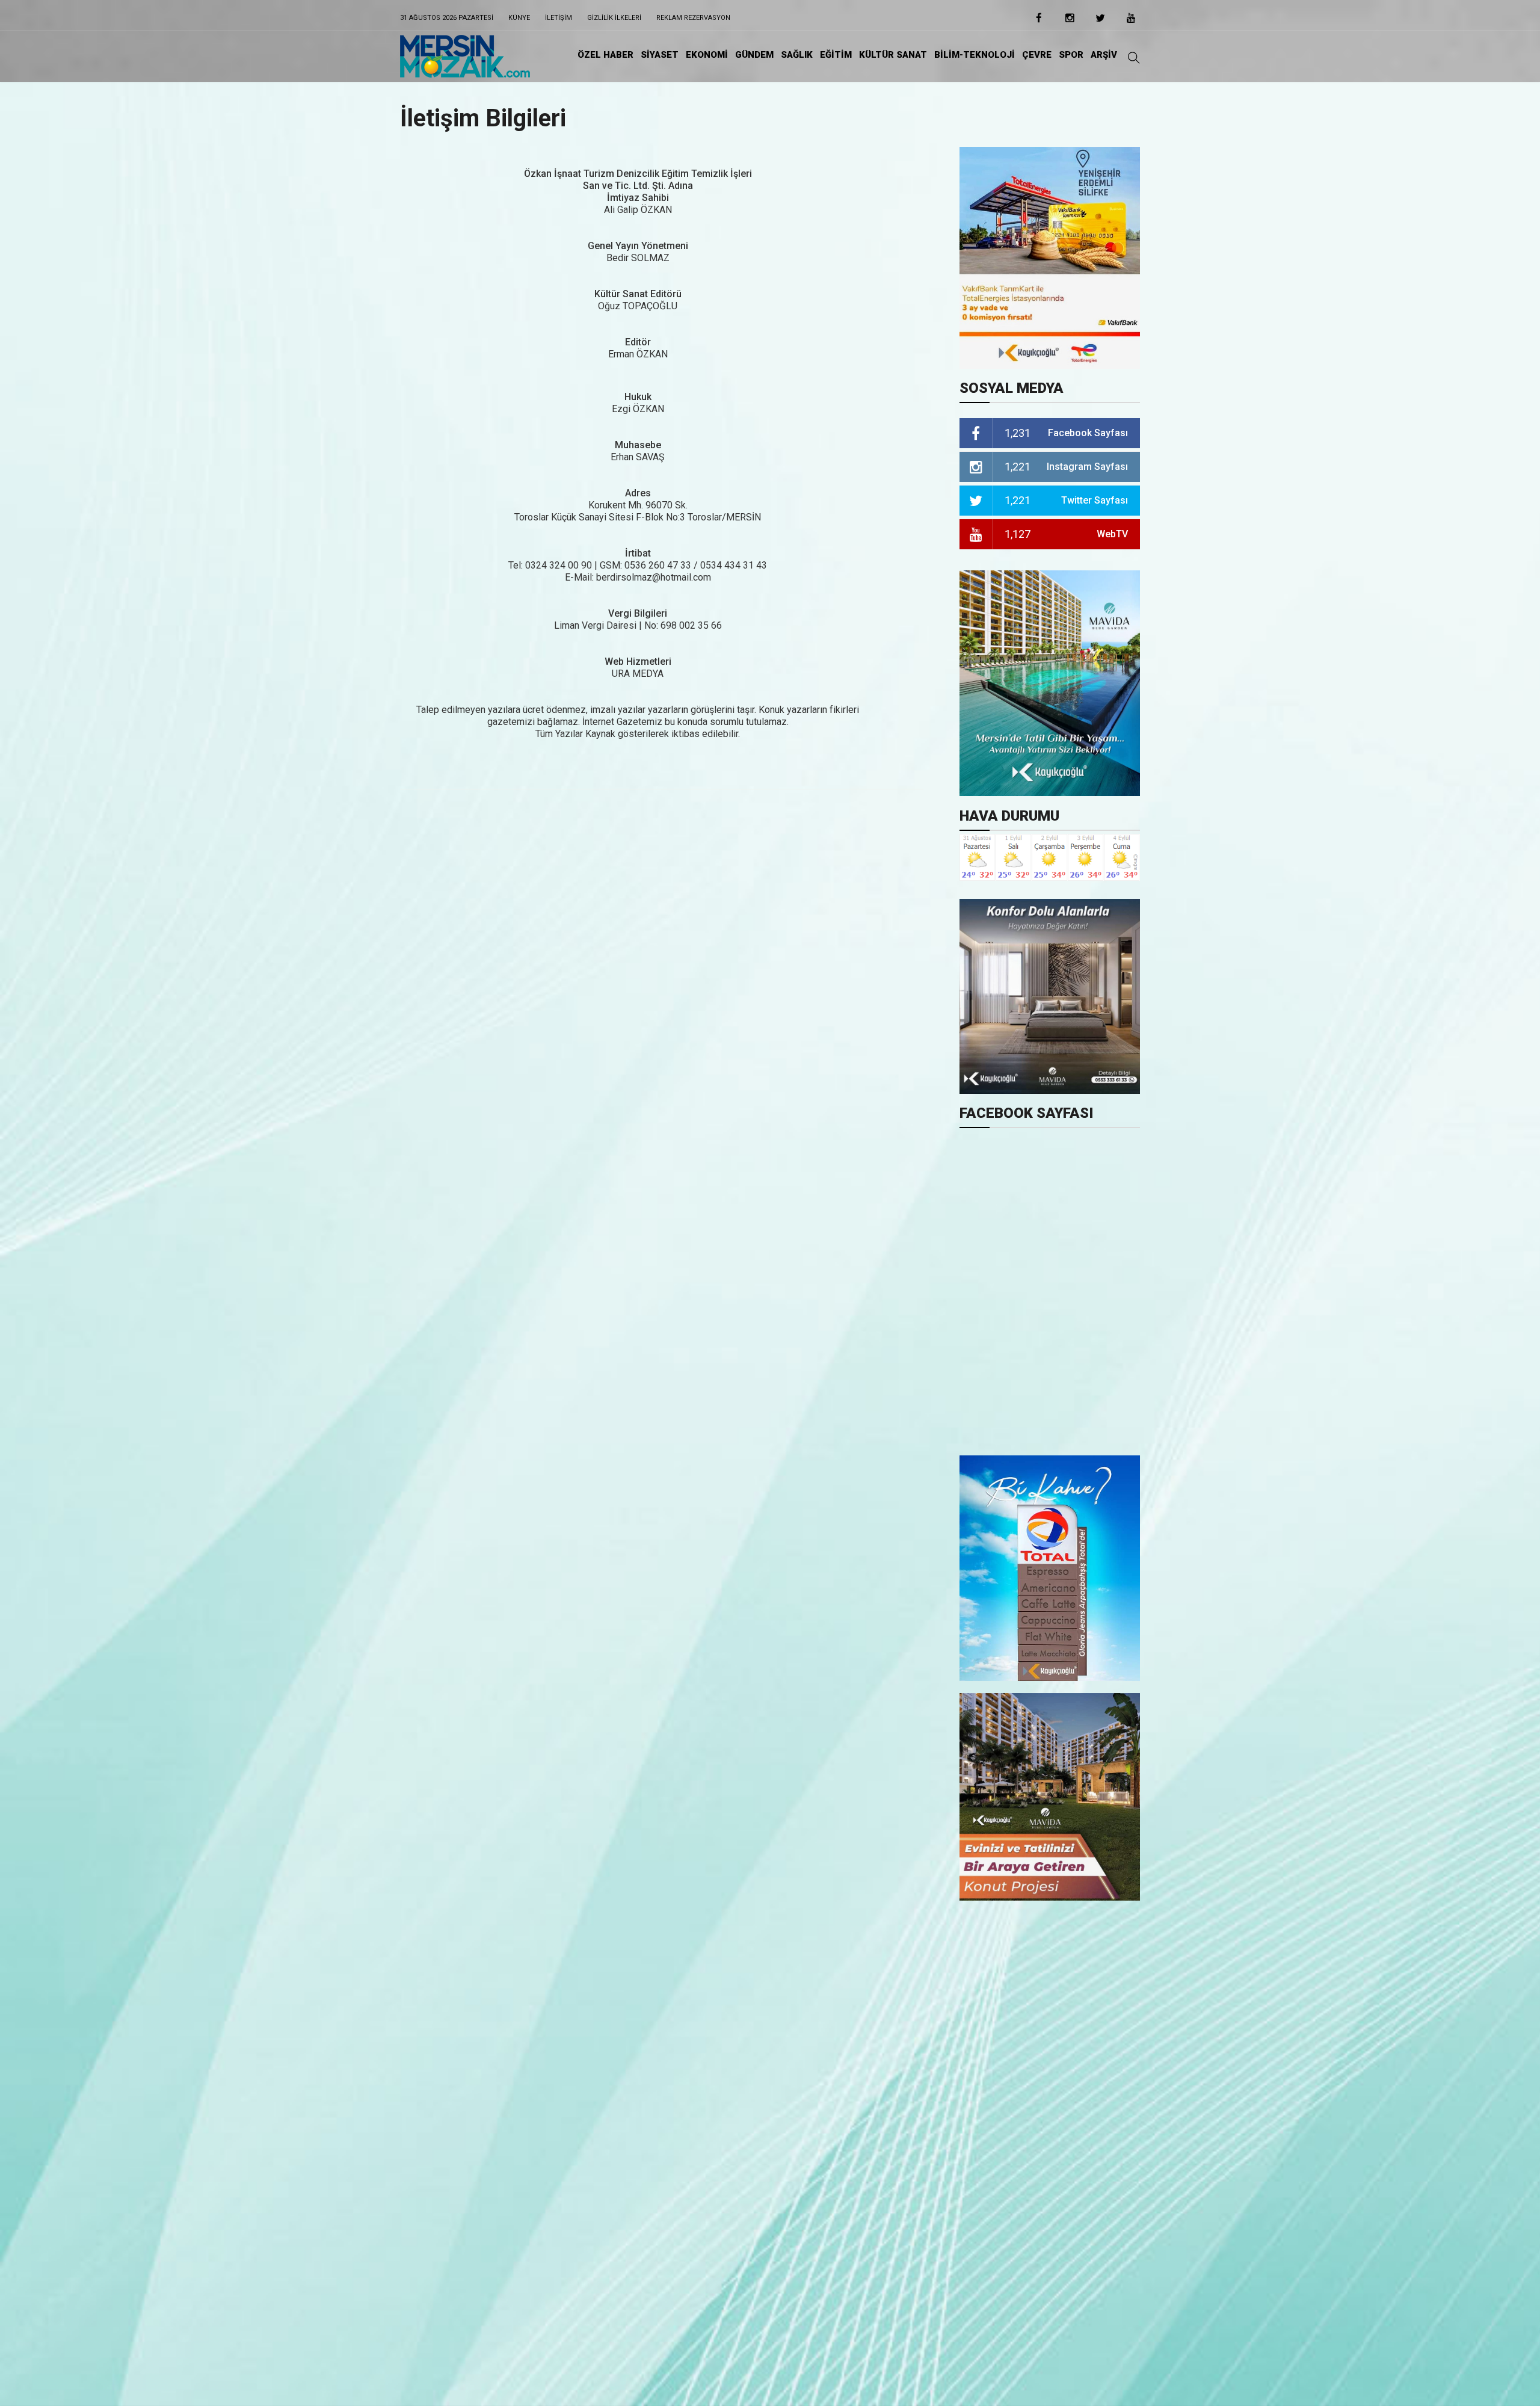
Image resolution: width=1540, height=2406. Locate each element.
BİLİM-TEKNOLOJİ (975, 55)
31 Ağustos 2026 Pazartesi (447, 18)
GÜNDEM (754, 55)
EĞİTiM (836, 55)
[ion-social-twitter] (1100, 22)
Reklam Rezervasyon (693, 18)
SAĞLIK (797, 55)
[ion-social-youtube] (1131, 22)
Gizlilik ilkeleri (614, 18)
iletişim (559, 18)
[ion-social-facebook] (1039, 22)
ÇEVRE (1037, 55)
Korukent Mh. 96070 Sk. (638, 505)
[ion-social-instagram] (1070, 22)
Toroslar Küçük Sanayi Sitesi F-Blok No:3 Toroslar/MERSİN (638, 517)
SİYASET (660, 55)
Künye (519, 18)
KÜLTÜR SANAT (893, 55)
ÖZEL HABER (605, 55)
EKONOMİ (707, 55)
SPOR (1071, 55)
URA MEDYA (638, 674)
